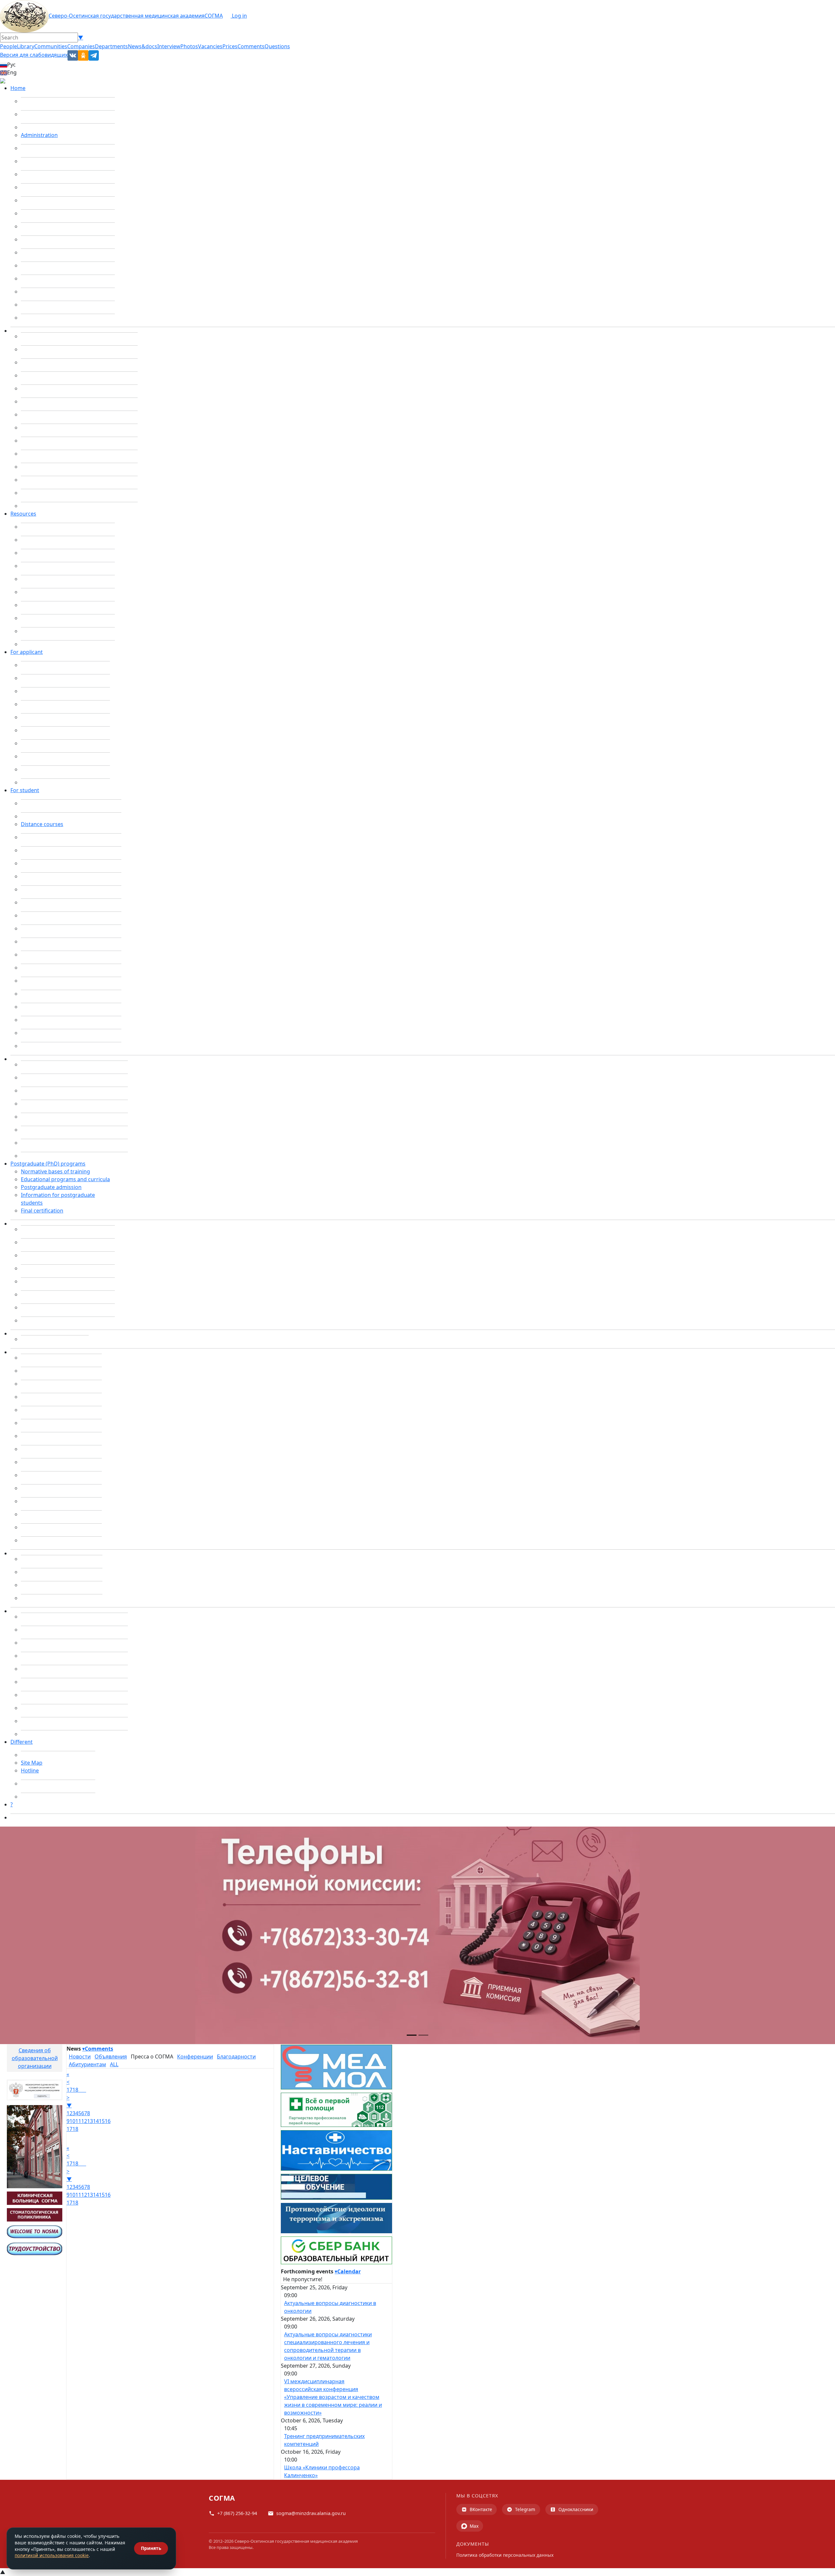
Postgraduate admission (51, 1187)
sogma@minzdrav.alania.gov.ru (311, 2513)
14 (96, 2121)
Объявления (111, 2056)
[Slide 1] (412, 2035)
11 (78, 2121)
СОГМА (214, 16)
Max (474, 2526)
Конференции (195, 2056)
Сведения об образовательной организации (35, 2058)
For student (25, 790)
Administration (39, 135)
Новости (80, 2056)
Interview (169, 46)
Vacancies (210, 46)
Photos (189, 46)
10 (72, 2121)
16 (108, 2121)
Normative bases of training (55, 1171)
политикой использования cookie (52, 2555)
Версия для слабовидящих (34, 55)
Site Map (32, 1763)
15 (102, 2121)
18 (75, 2090)
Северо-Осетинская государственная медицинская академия (127, 16)
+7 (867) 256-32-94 (237, 2513)
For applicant (27, 652)
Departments (111, 46)
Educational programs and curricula (65, 1179)
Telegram (525, 2509)
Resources (23, 514)
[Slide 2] (423, 2035)
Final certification (42, 1211)
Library (26, 46)
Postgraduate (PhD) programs (48, 1164)
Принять (151, 2548)
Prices (230, 46)
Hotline (30, 1770)
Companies (81, 46)
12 (84, 2121)
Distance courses (42, 824)
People (8, 46)
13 (90, 2121)
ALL (114, 2064)
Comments (251, 46)
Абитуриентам (87, 2064)
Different (22, 1742)
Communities (51, 46)
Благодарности (236, 2056)
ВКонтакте (481, 2509)
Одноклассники (576, 2509)
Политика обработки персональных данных (505, 2555)
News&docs (143, 46)
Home (18, 88)
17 (69, 2090)
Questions (277, 46)
